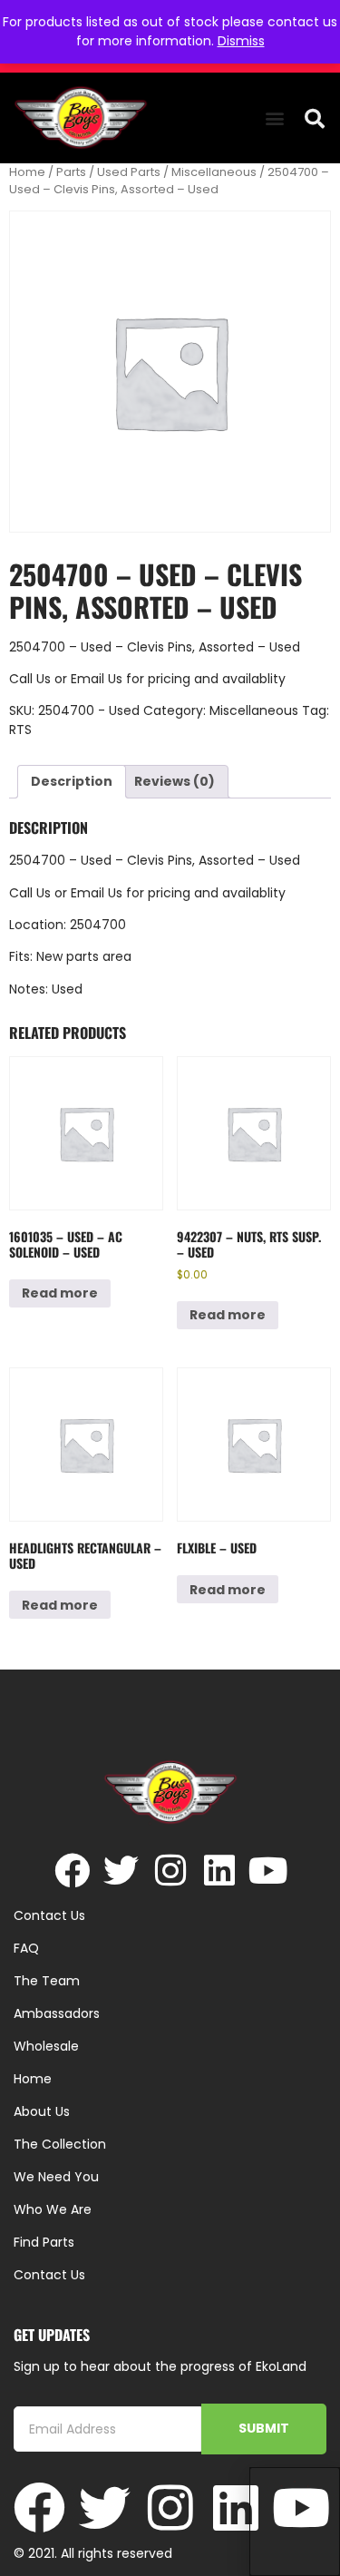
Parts (71, 172)
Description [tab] (72, 781)
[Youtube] (268, 1871)
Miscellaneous (214, 172)
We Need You (56, 2177)
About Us (42, 2111)
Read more (60, 1293)
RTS (20, 730)
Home (27, 172)
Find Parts (44, 2242)
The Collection (60, 2144)
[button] (274, 118)
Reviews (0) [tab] (175, 781)
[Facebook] (72, 1871)
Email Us (98, 679)
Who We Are (53, 2209)
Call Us (30, 679)
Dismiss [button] (241, 41)
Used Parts (129, 172)
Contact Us (49, 2275)
